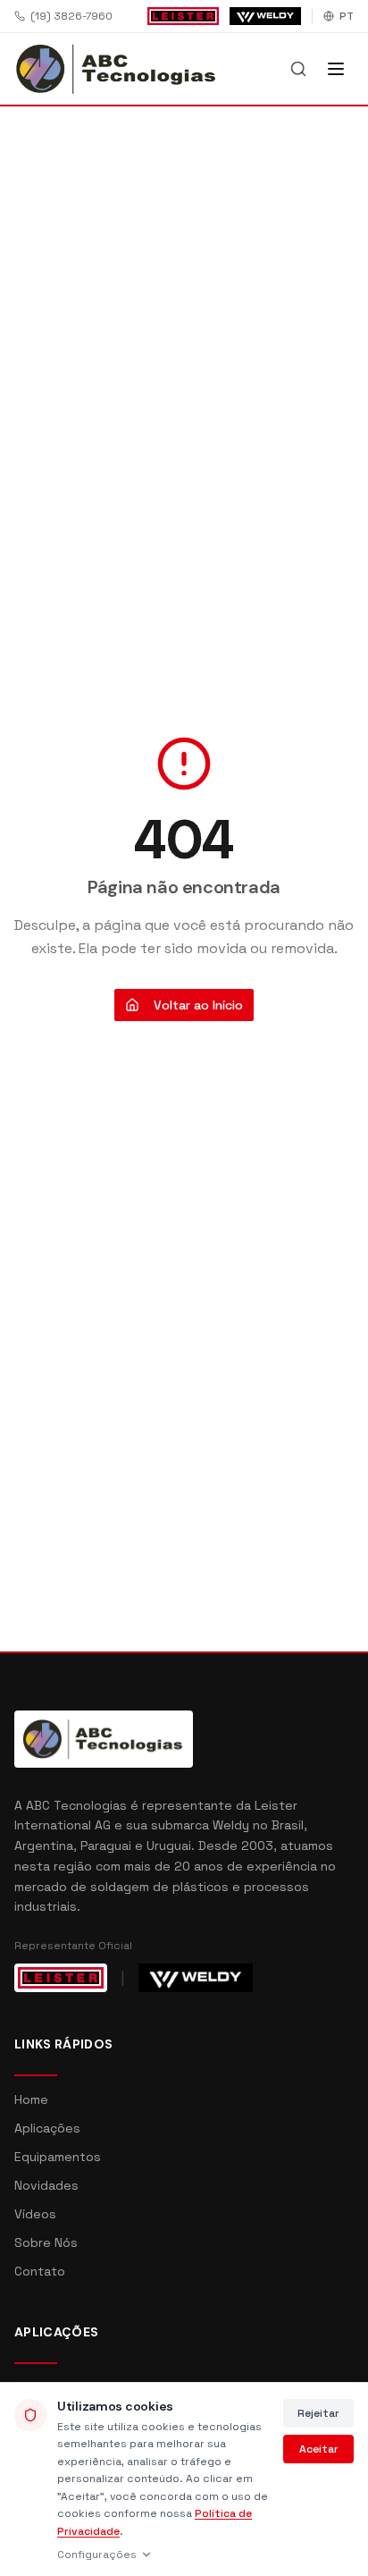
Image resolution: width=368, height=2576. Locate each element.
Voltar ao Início (198, 1005)
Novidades (46, 2185)
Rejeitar (318, 2413)
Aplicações (47, 2128)
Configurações (97, 2555)
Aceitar (319, 2449)
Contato (40, 2271)
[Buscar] (298, 69)
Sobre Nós (46, 2242)
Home (31, 2099)
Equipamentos (58, 2157)
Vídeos (35, 2214)
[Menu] (336, 69)
